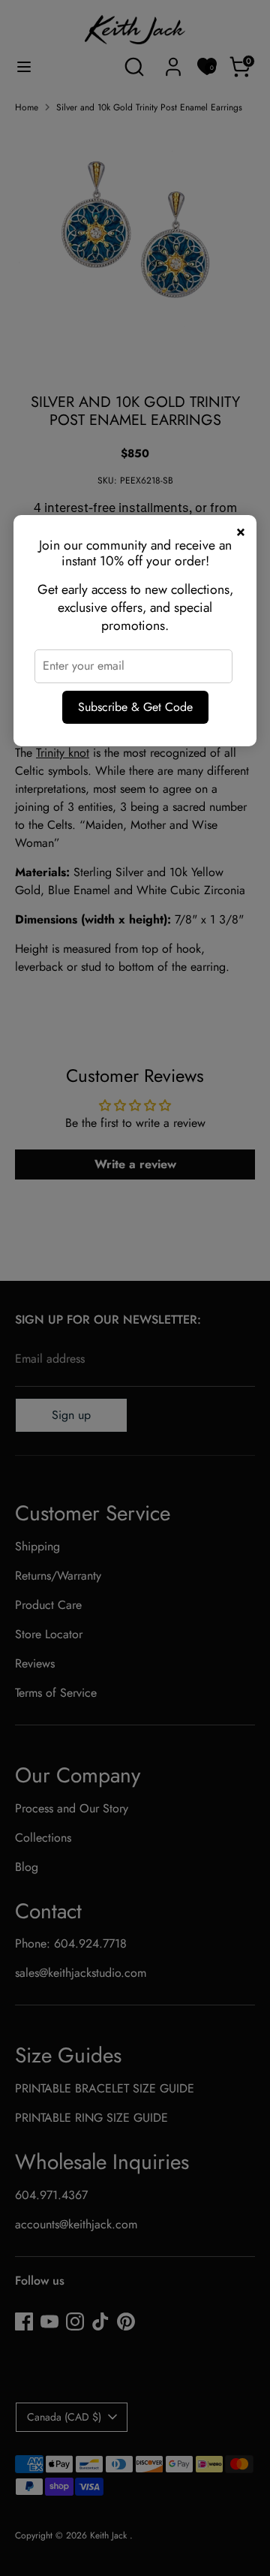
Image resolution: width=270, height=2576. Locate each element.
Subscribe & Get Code (135, 707)
